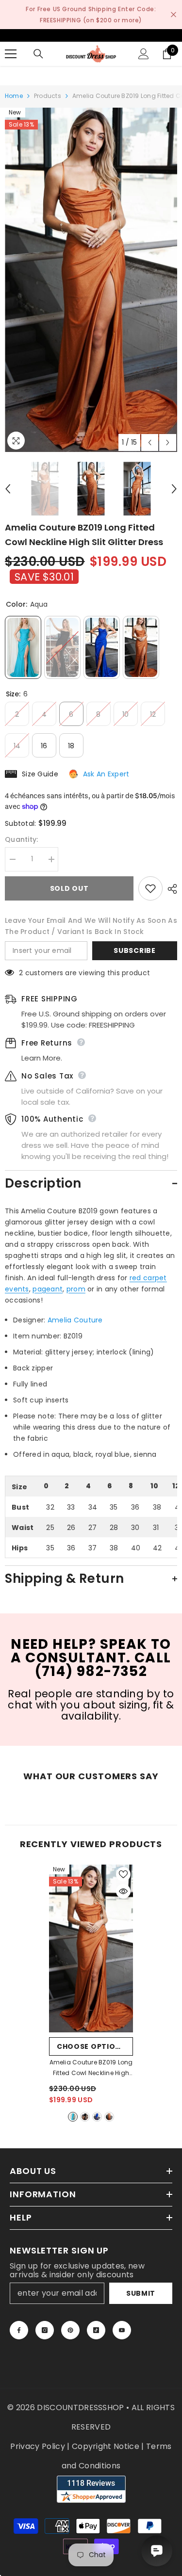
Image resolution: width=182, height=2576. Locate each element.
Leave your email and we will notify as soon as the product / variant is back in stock (91, 926)
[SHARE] (170, 889)
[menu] (11, 54)
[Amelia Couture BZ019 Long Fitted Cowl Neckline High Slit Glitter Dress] (91, 1948)
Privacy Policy (37, 2446)
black (85, 2117)
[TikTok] (96, 2330)
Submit (141, 2293)
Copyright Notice (106, 2446)
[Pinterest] (70, 2330)
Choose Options (91, 2046)
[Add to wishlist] (150, 888)
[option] (91, 280)
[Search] (38, 54)
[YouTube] (122, 2330)
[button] (150, 443)
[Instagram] (45, 2330)
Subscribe (134, 950)
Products (48, 96)
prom (76, 1289)
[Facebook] (19, 2330)
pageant (48, 1289)
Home (14, 96)
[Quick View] (123, 1891)
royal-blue (97, 2117)
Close (174, 15)
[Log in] (144, 54)
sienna (109, 2117)
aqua (73, 2117)
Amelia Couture (75, 1320)
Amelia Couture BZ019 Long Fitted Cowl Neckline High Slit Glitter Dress (91, 2068)
